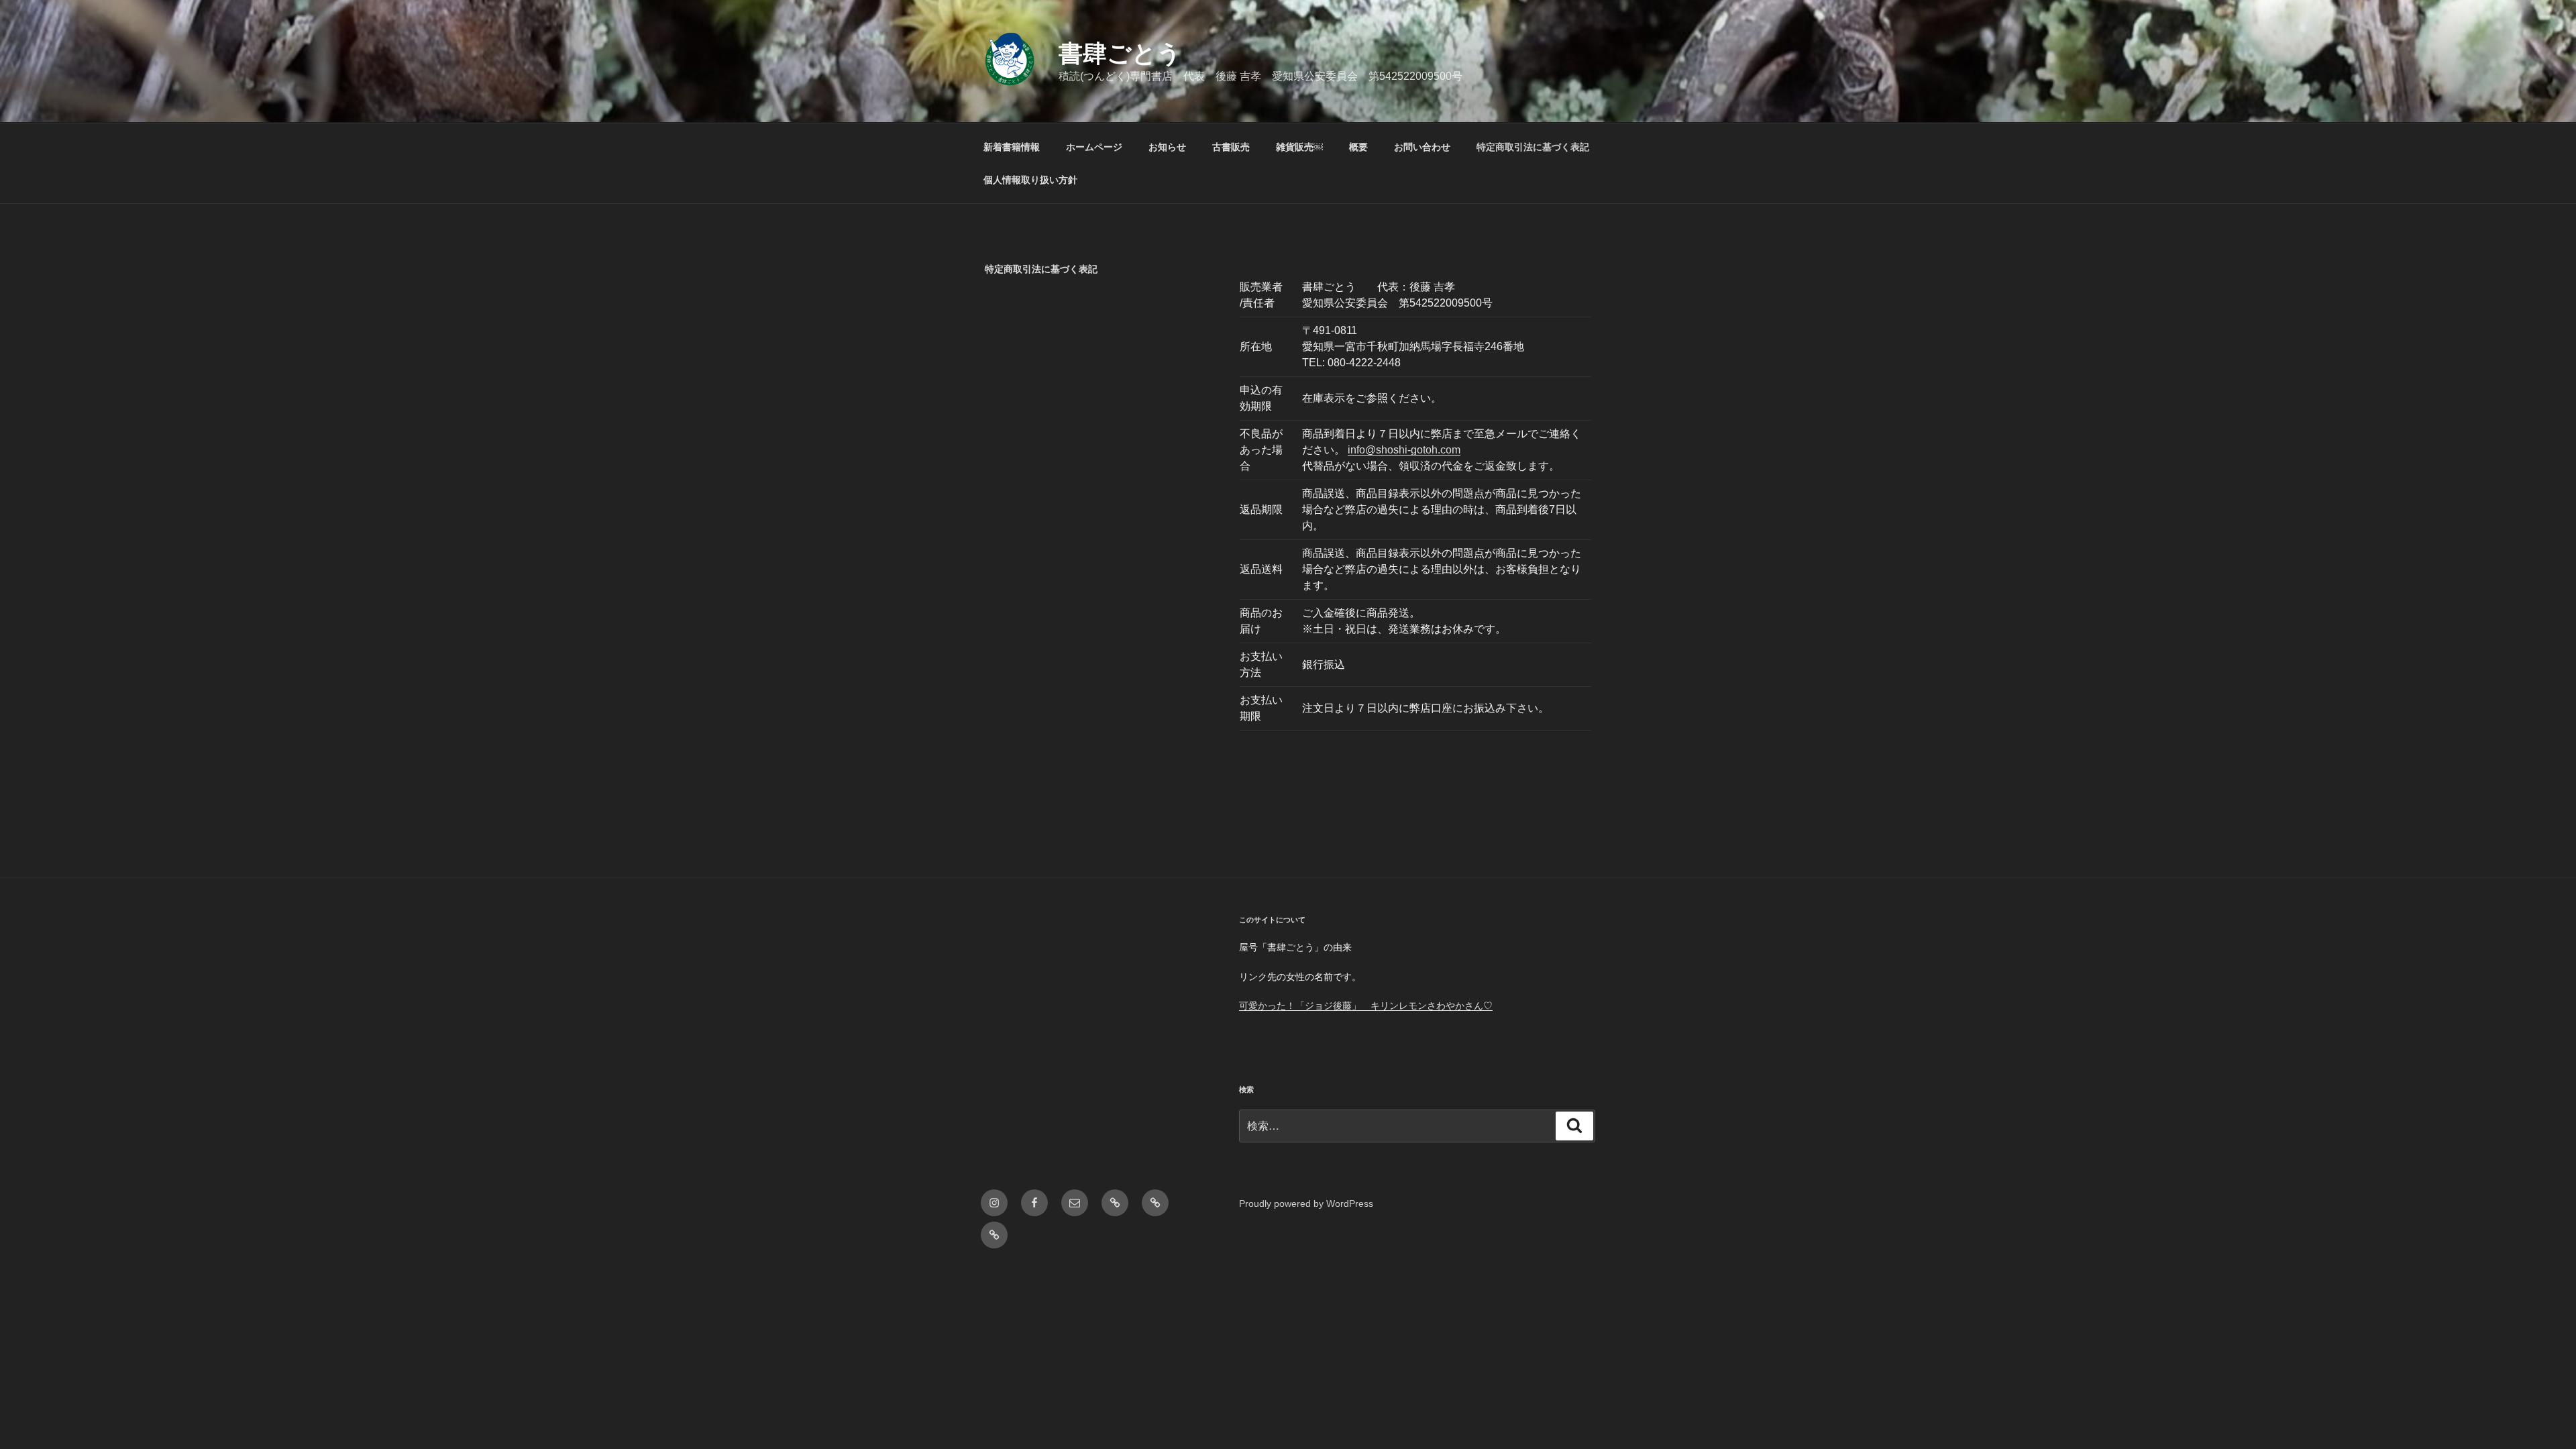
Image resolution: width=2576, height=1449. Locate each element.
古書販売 (1231, 147)
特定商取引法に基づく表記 (1533, 147)
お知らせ (1167, 147)
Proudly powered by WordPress (1306, 1203)
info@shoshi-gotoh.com (1404, 450)
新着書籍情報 (1012, 147)
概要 (1358, 147)
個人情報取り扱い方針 (1030, 180)
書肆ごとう (1120, 53)
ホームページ (1094, 147)
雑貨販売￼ (1299, 147)
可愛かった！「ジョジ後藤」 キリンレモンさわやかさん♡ (1366, 1006)
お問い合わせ (1422, 147)
